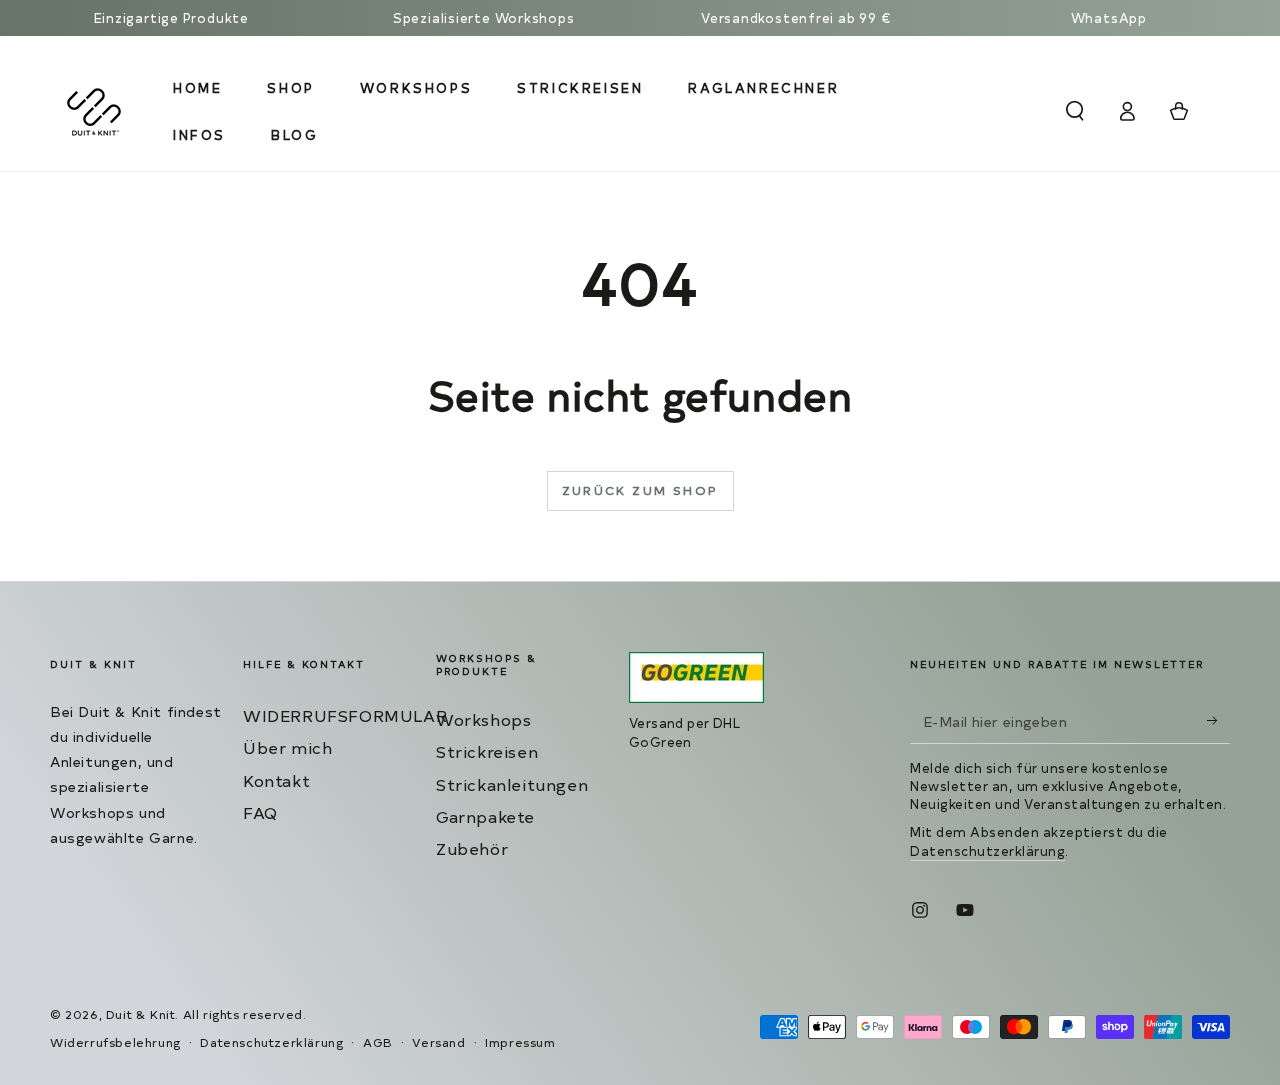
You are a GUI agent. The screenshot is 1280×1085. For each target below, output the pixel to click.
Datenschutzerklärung (987, 850)
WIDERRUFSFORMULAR (345, 715)
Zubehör (472, 848)
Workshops (483, 719)
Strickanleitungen (512, 784)
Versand (438, 1042)
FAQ (260, 812)
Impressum (520, 1042)
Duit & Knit (141, 1014)
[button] (1075, 111)
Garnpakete (485, 816)
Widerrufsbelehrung (115, 1042)
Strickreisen (487, 751)
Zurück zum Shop (640, 490)
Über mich (287, 747)
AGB (378, 1042)
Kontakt (276, 780)
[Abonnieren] (1218, 721)
